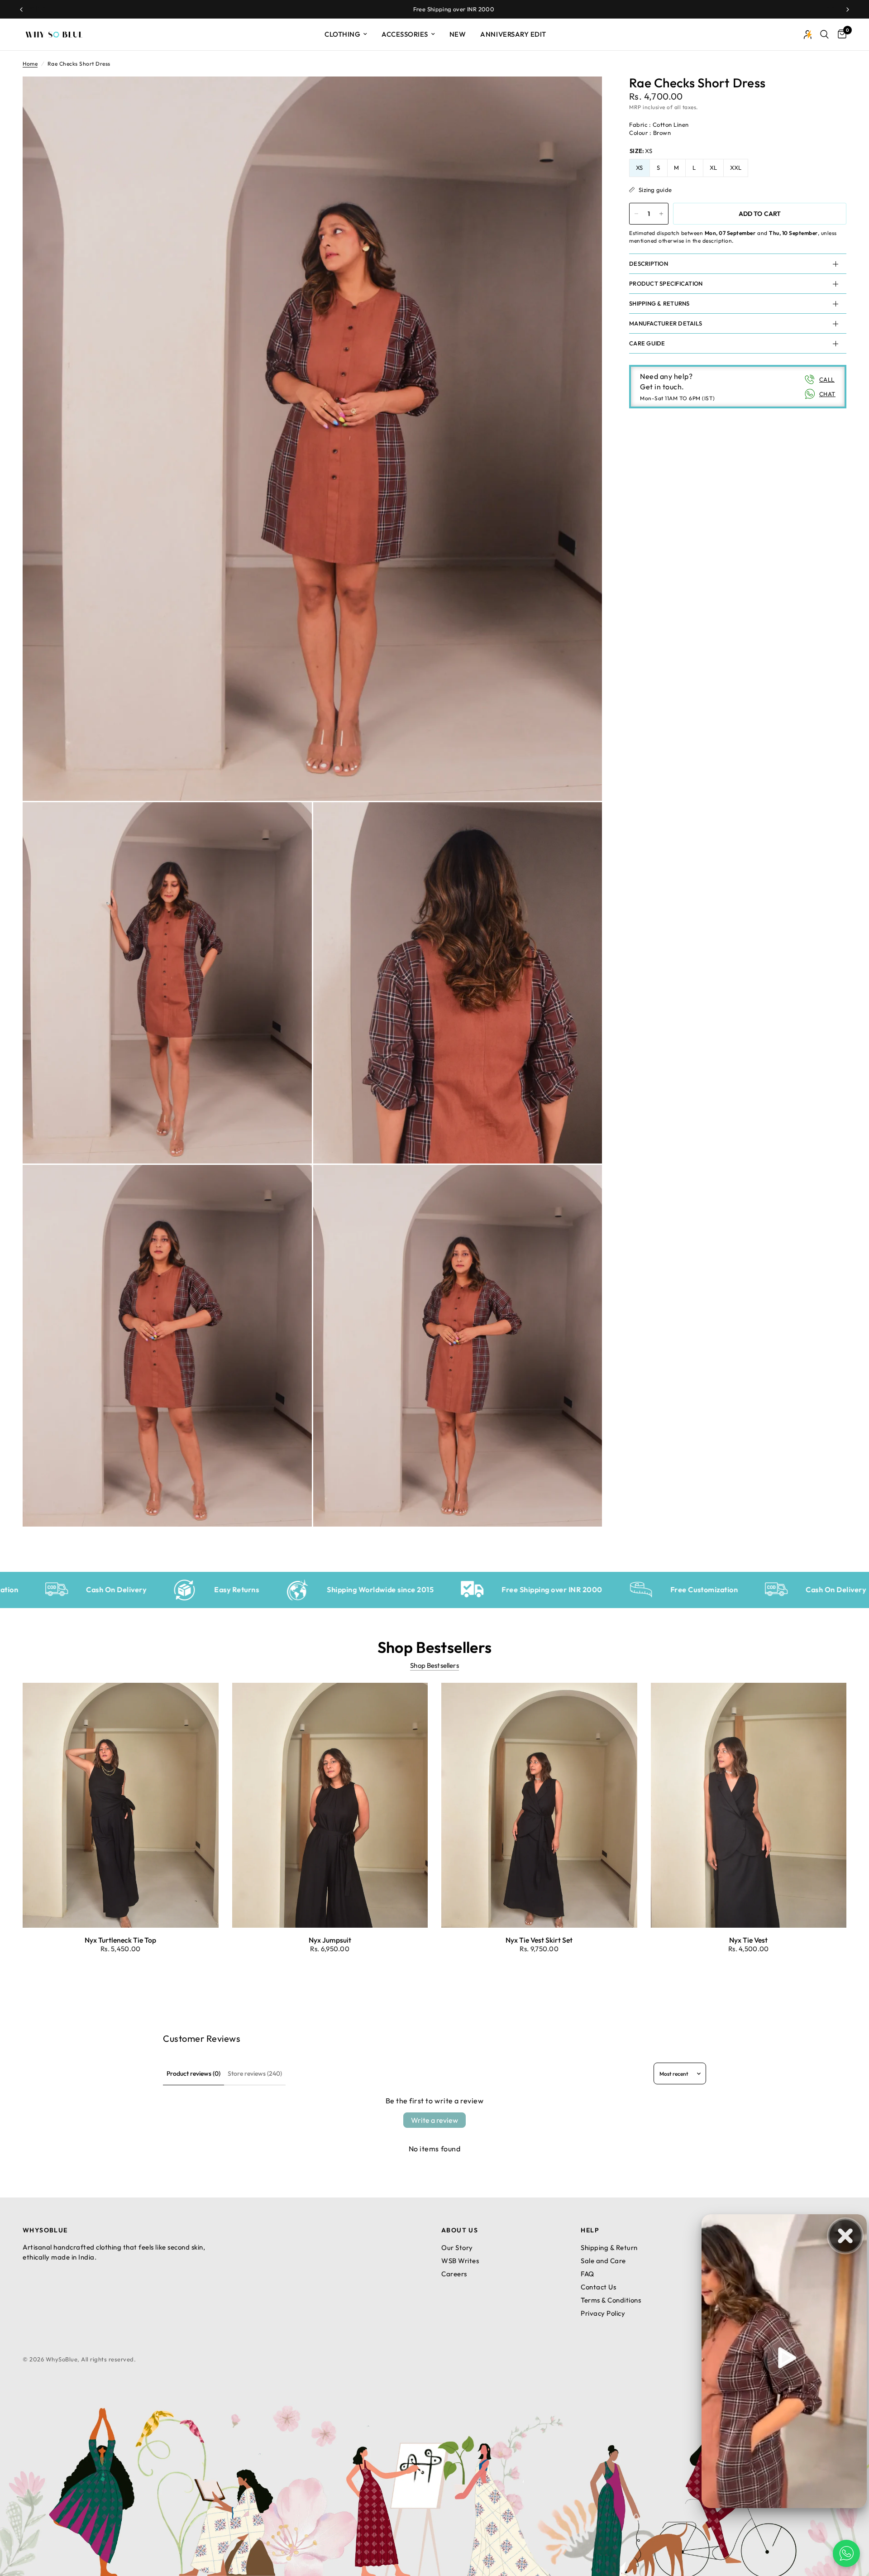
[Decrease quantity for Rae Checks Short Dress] (636, 214)
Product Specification (666, 283)
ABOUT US (460, 2230)
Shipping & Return (609, 2248)
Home (30, 64)
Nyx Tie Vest (748, 1940)
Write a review (434, 2120)
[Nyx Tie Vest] (749, 1805)
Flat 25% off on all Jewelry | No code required (447, 9)
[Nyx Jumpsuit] (330, 1805)
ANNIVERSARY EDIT (513, 34)
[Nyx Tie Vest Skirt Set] (539, 1805)
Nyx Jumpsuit (330, 1940)
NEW (458, 34)
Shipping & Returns (659, 303)
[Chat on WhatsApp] (846, 2553)
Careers (454, 2274)
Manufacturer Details (666, 323)
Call (827, 379)
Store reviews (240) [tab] (255, 2073)
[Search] (824, 34)
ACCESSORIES (405, 34)
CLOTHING (342, 34)
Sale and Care (603, 2261)
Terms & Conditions (611, 2300)
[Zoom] (583, 96)
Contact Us (598, 2287)
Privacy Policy (603, 2313)
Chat (827, 394)
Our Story (457, 2248)
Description (649, 263)
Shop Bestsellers (434, 1665)
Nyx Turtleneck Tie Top (120, 1940)
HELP (590, 2230)
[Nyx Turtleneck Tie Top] (121, 1805)
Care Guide (647, 343)
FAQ (587, 2274)
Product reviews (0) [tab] (193, 2073)
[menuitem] (346, 34)
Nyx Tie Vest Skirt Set (539, 1940)
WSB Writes (460, 2261)
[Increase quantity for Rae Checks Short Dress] (661, 214)
